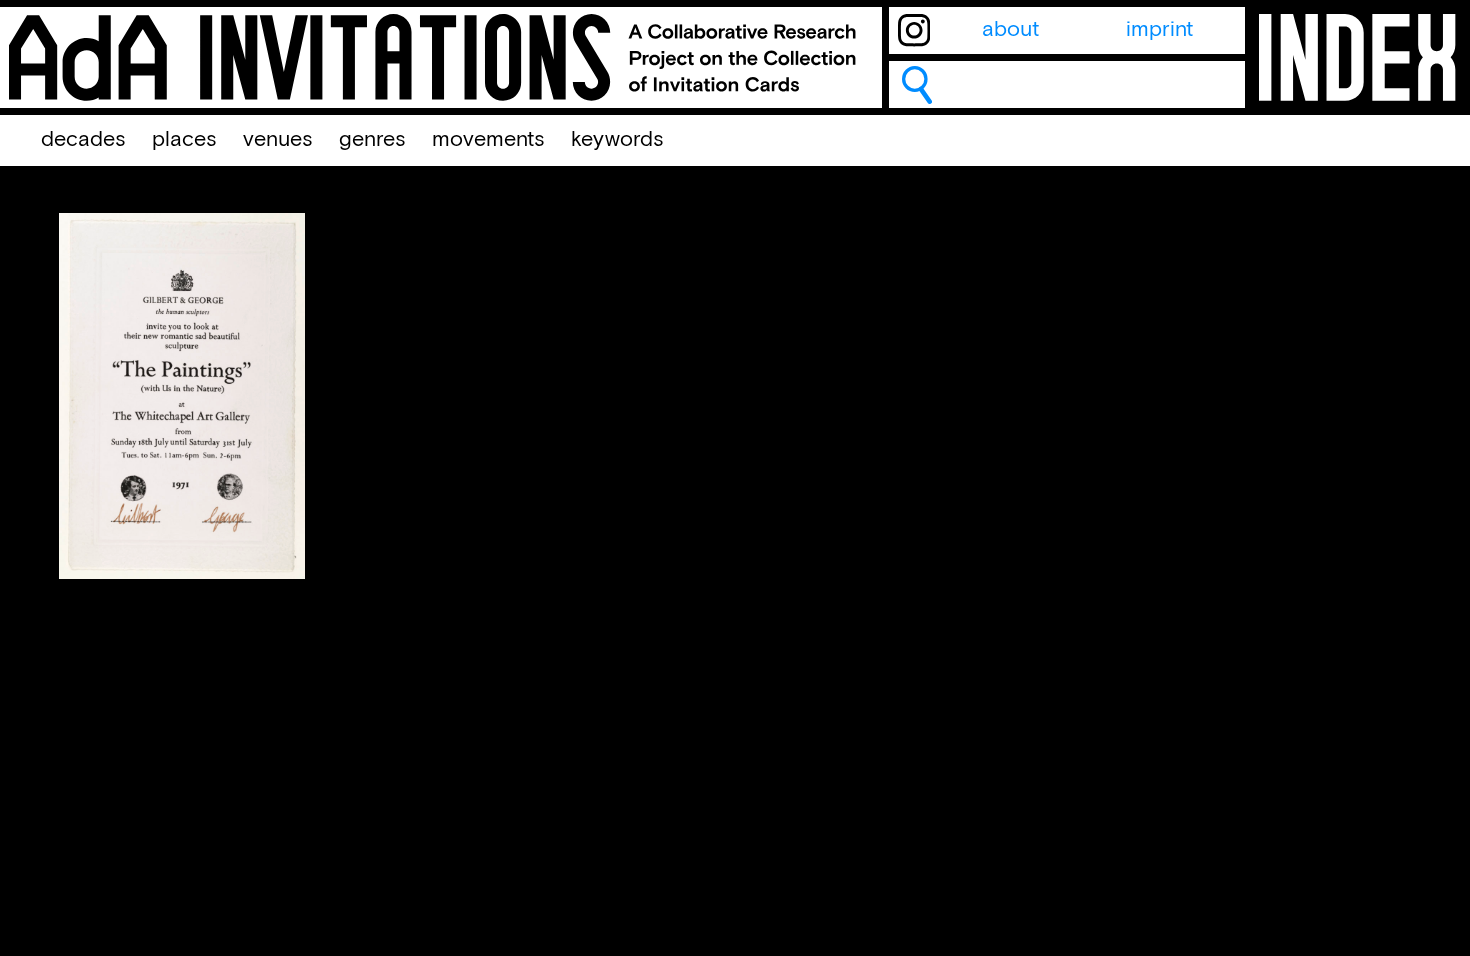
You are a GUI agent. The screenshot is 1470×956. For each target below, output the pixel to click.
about (1010, 30)
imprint (1159, 30)
